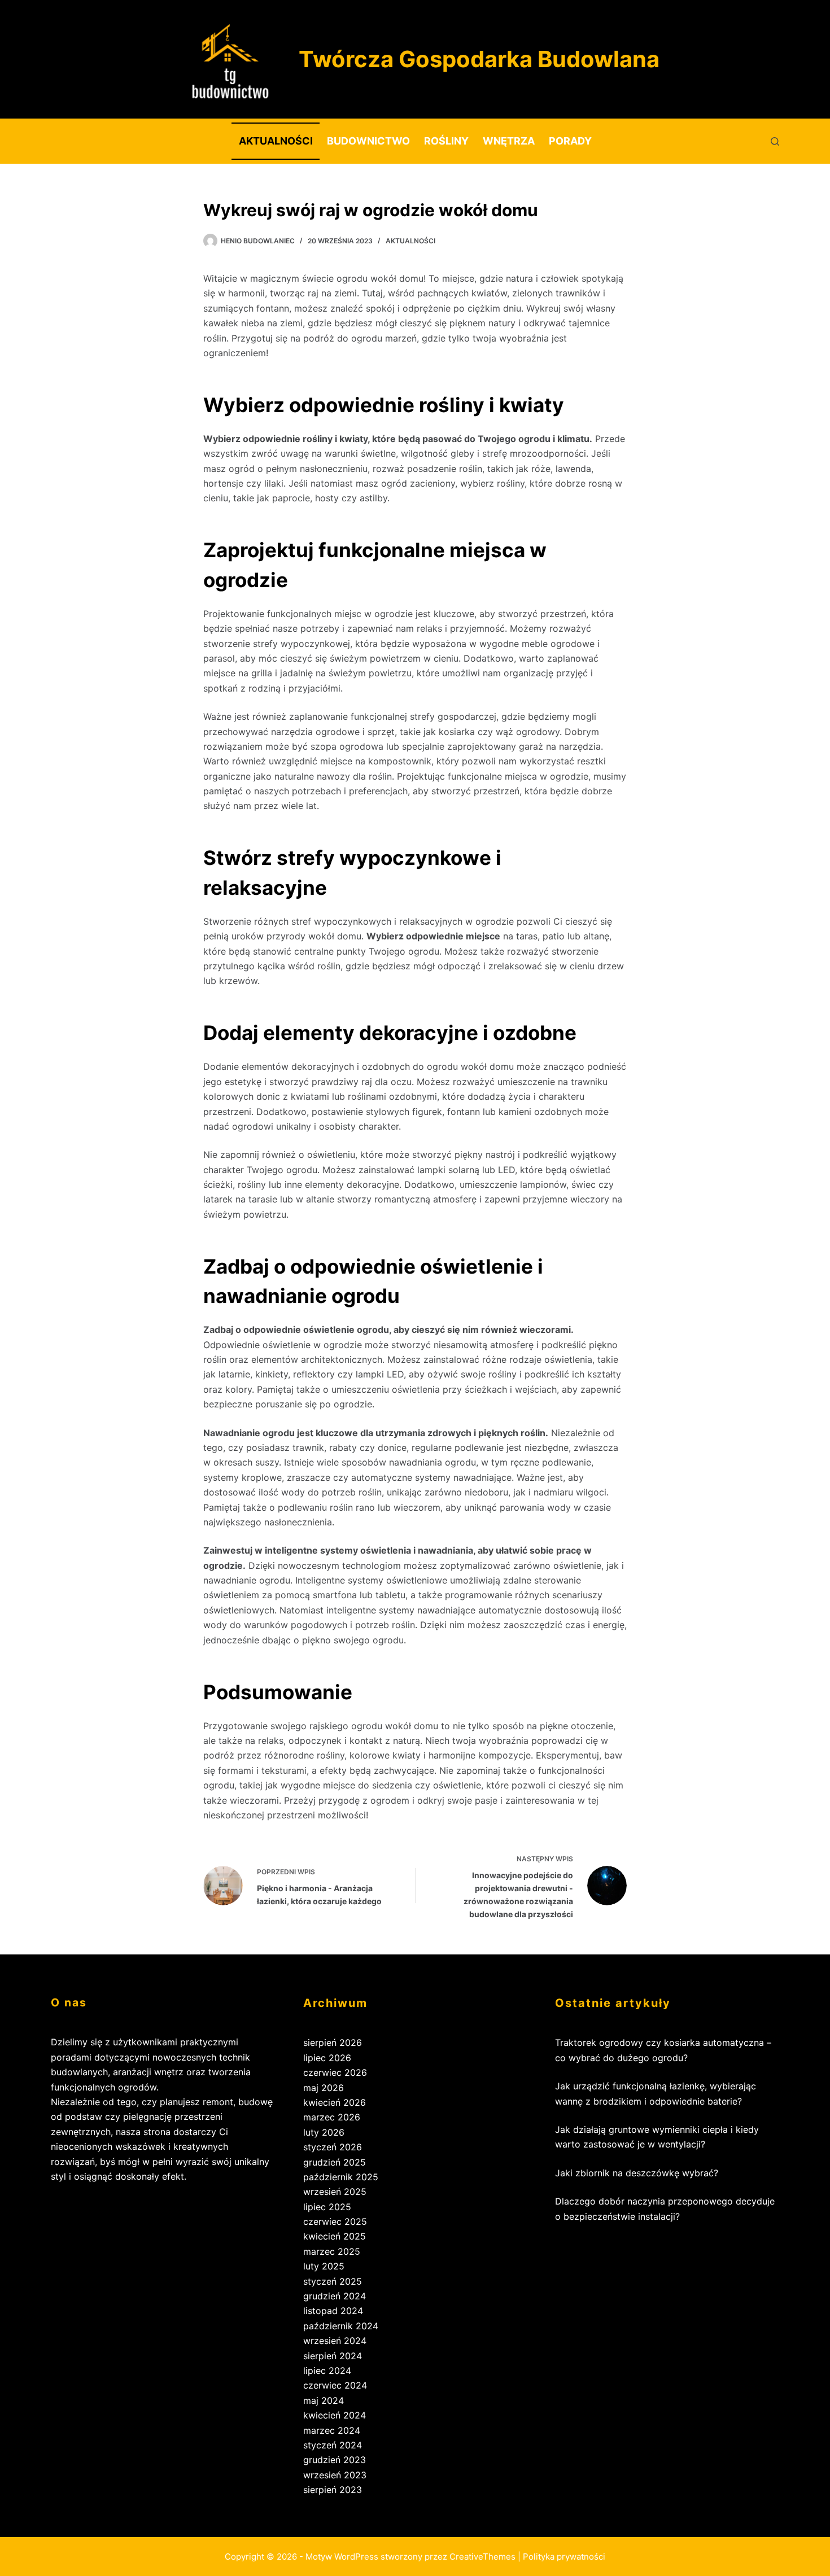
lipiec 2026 (327, 2058)
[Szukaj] (775, 141)
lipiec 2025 (327, 2207)
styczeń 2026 (333, 2147)
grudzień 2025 (335, 2162)
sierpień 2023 (333, 2490)
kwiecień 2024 (335, 2415)
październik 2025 (341, 2177)
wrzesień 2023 (335, 2475)
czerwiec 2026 (335, 2072)
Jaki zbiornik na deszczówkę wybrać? (637, 2173)
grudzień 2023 (335, 2460)
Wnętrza (509, 141)
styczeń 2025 (333, 2281)
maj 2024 (324, 2400)
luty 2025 (324, 2266)
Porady (570, 141)
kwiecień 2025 (335, 2236)
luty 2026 (324, 2132)
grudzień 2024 (335, 2296)
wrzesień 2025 (335, 2192)
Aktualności (276, 141)
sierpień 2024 (333, 2356)
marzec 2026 (332, 2117)
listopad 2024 (333, 2311)
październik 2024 (341, 2326)
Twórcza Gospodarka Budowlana (479, 59)
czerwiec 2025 (335, 2221)
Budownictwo (368, 141)
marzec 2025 (332, 2251)
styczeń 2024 (333, 2445)
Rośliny (446, 141)
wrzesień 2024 (335, 2341)
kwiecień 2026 (335, 2102)
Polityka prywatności (564, 2557)
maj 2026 (324, 2088)
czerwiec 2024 (335, 2385)
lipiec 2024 (327, 2371)
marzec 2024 (332, 2430)
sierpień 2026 (333, 2043)
